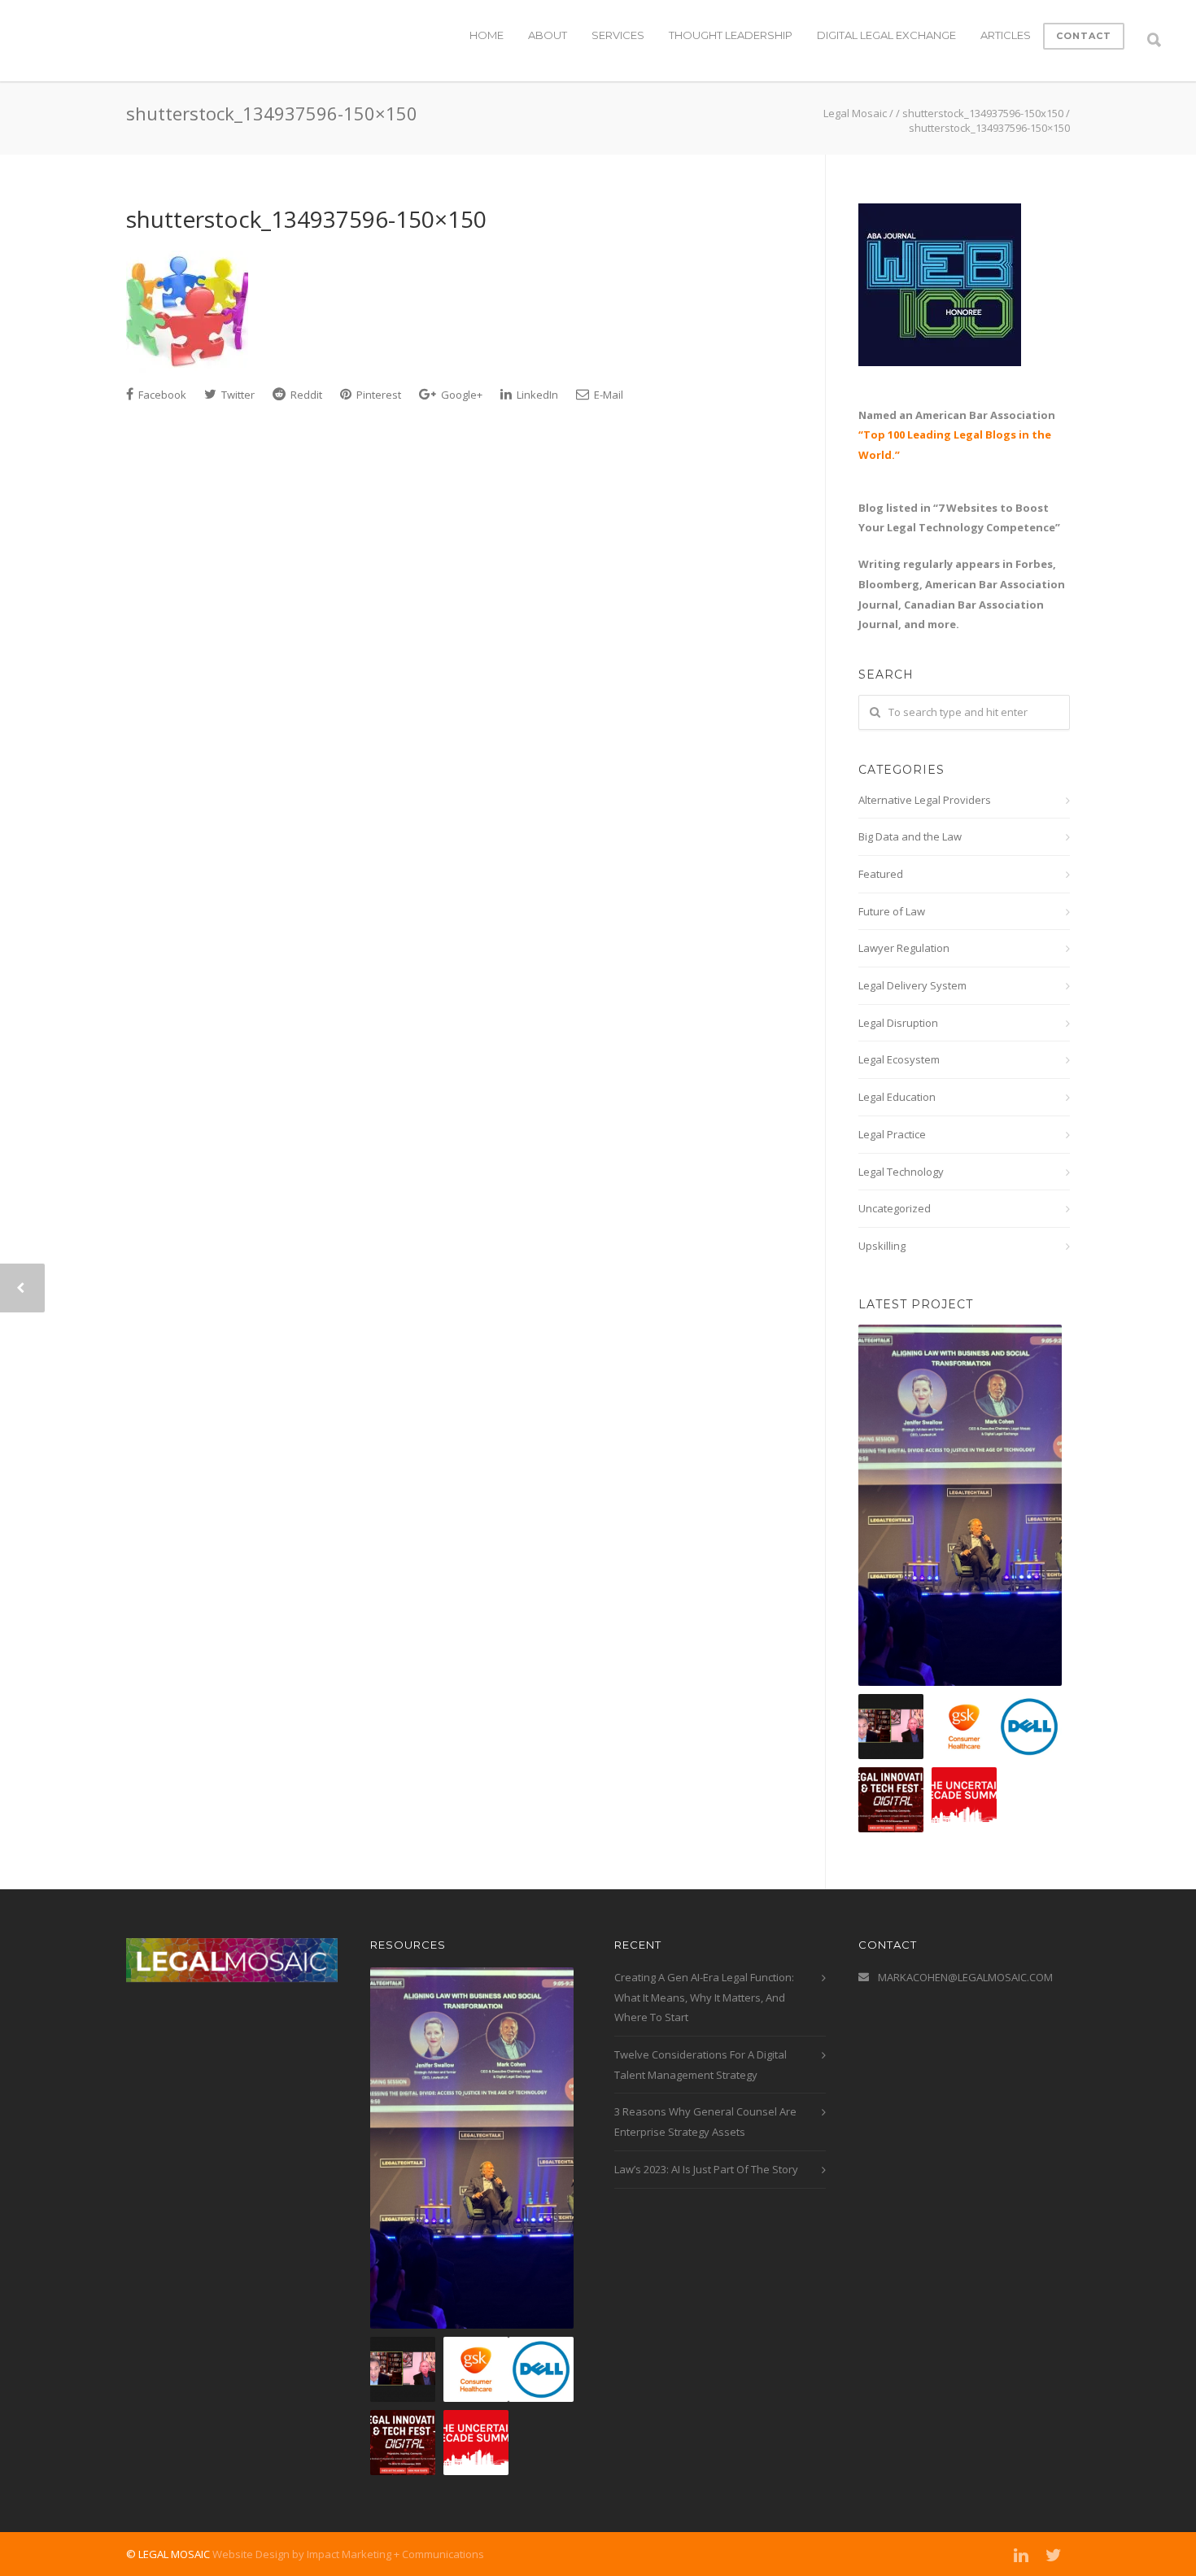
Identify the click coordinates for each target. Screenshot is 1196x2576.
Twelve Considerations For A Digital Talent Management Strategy (701, 2065)
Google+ (461, 395)
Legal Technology (901, 1172)
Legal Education (897, 1097)
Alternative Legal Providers (925, 800)
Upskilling (882, 1246)
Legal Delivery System (912, 985)
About (548, 35)
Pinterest (378, 395)
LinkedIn (536, 395)
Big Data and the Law (910, 836)
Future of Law (892, 911)
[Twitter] (1054, 2555)
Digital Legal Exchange (886, 35)
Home (487, 35)
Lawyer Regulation (904, 948)
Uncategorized (895, 1208)
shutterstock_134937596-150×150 (306, 219)
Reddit (305, 395)
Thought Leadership (731, 35)
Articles (1006, 35)
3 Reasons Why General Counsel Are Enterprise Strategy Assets (705, 2122)
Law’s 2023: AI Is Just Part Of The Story (706, 2169)
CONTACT (1084, 36)
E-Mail (607, 395)
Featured (881, 874)
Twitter (237, 395)
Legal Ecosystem (899, 1059)
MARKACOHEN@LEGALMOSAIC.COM (965, 1977)
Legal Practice (892, 1134)
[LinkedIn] (1021, 2555)
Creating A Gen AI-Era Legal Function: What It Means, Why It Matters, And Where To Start (704, 1997)
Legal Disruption (898, 1023)
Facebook (161, 395)
